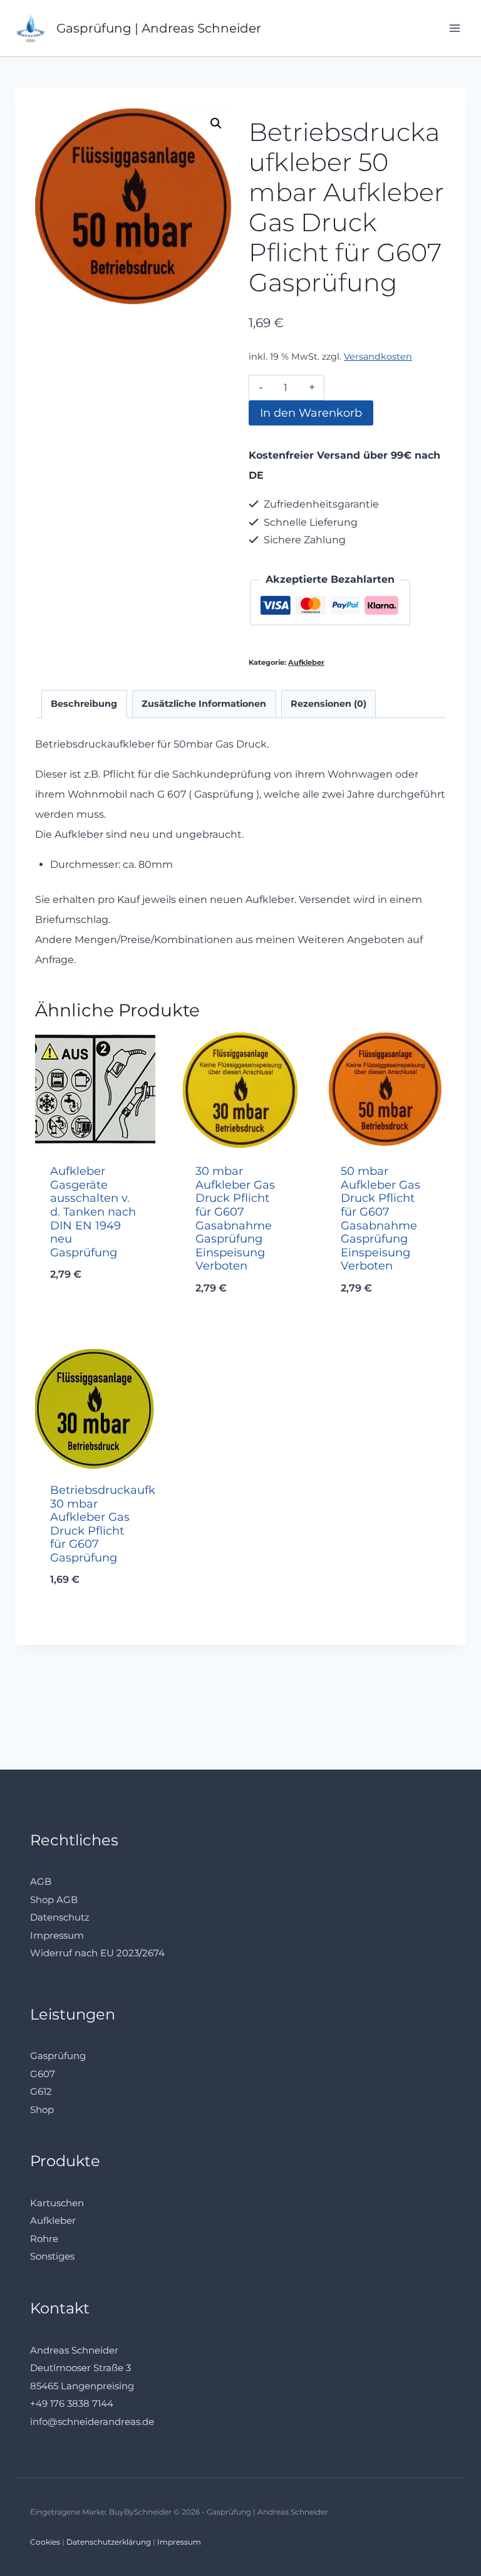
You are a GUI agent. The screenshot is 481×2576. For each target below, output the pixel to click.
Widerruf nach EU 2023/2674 (97, 1953)
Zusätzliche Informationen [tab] (204, 704)
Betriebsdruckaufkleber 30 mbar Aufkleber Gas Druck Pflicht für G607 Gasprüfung (117, 1524)
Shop (42, 2109)
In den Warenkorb (311, 413)
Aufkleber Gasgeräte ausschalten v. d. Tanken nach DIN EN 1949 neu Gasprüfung (93, 1212)
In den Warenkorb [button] (96, 1321)
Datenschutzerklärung (109, 2542)
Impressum (57, 1935)
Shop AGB (54, 1900)
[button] (216, 123)
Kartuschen (57, 2203)
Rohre (44, 2239)
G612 (41, 2091)
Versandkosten (378, 357)
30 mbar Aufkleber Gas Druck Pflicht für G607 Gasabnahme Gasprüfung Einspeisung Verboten (235, 1218)
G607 (43, 2074)
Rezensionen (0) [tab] (328, 704)
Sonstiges (52, 2256)
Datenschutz (60, 1917)
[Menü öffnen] (454, 28)
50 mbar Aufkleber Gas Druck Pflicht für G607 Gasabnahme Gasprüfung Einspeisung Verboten (380, 1218)
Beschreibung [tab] (84, 704)
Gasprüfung (58, 2056)
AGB (41, 1881)
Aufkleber (306, 662)
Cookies (45, 2542)
